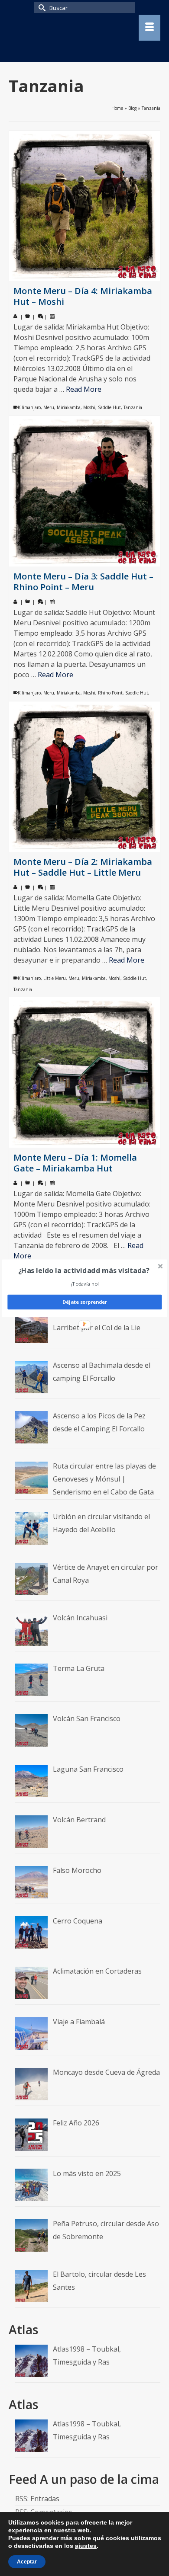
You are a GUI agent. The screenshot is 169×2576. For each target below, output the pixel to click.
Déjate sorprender (85, 1302)
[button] (84, 1270)
